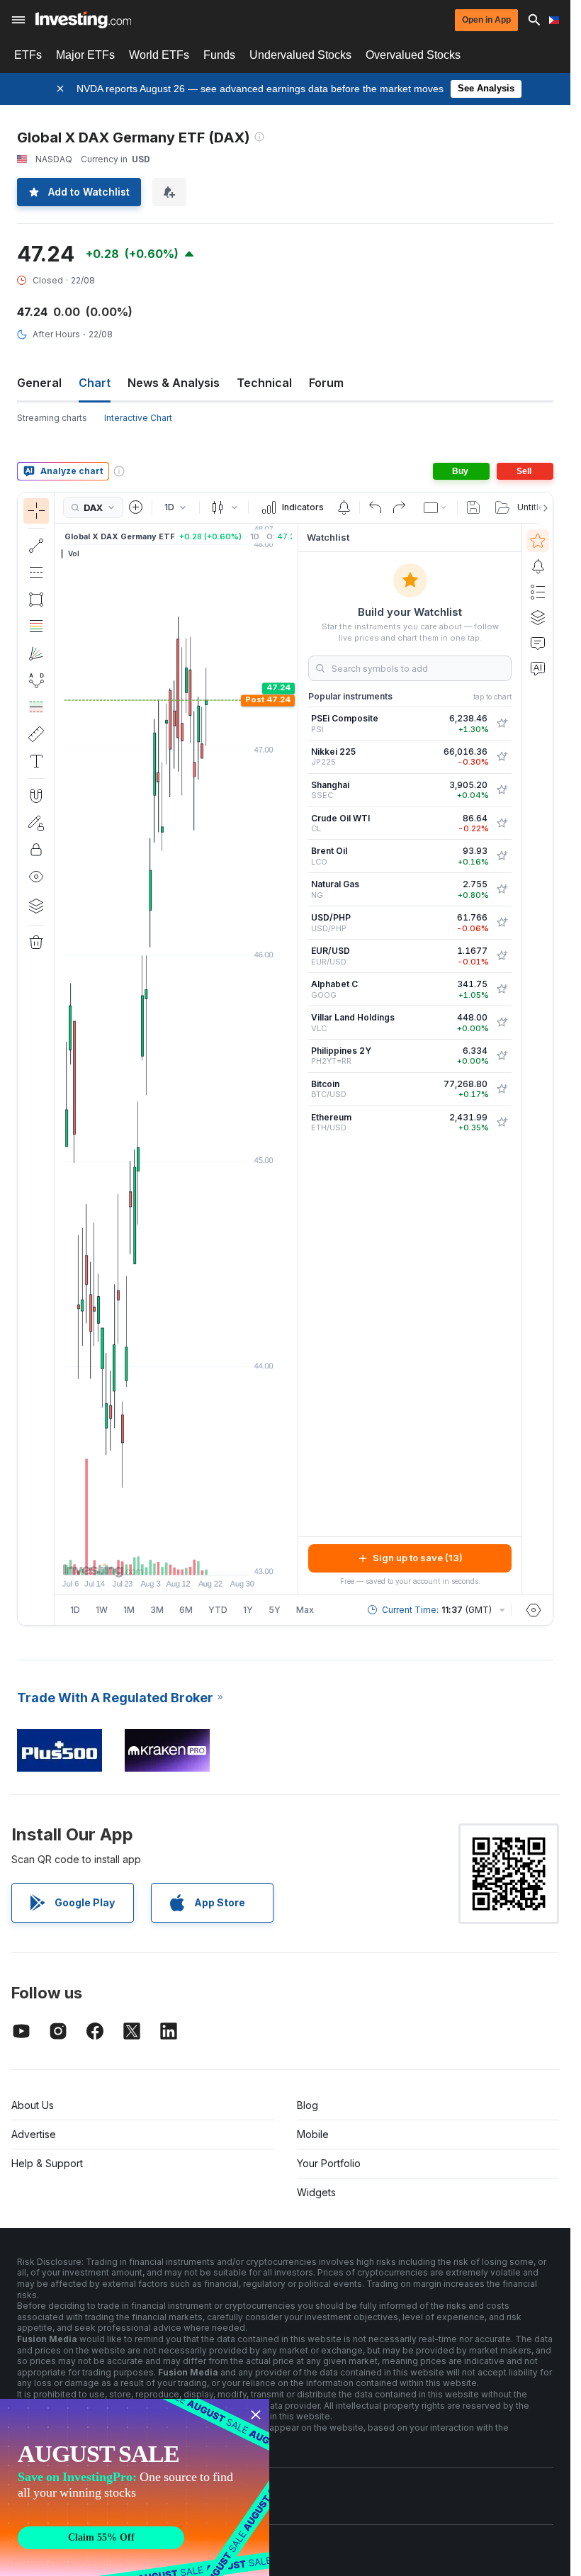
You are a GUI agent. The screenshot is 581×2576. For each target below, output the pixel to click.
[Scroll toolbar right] (543, 508)
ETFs (28, 55)
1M (129, 1610)
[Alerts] (538, 566)
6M (186, 1610)
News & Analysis (174, 383)
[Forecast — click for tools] (36, 707)
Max (305, 1610)
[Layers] (36, 906)
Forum (326, 383)
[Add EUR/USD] (502, 956)
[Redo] (399, 507)
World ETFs (159, 55)
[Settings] (534, 1610)
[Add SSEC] (502, 790)
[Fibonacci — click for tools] (36, 626)
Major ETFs (85, 55)
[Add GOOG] (502, 989)
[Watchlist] (538, 541)
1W (102, 1610)
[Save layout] (473, 507)
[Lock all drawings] (36, 850)
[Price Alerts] (344, 507)
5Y (275, 1610)
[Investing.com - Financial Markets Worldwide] (83, 20)
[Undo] (376, 507)
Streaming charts (52, 418)
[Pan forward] (196, 1557)
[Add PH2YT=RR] (502, 1056)
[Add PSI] (502, 724)
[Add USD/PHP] (502, 923)
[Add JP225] (502, 757)
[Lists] (538, 592)
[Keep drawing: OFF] (36, 823)
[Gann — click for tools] (36, 653)
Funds (219, 55)
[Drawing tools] (59, 1059)
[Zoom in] (157, 1557)
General (39, 383)
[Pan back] (176, 1557)
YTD (218, 1610)
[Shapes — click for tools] (36, 600)
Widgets (316, 2192)
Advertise (34, 2134)
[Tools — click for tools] (36, 734)
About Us (33, 2105)
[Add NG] (502, 889)
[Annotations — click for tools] (36, 761)
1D (75, 1610)
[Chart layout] (436, 507)
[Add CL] (502, 823)
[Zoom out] (138, 1557)
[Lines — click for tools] (36, 546)
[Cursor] (36, 511)
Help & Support (47, 2163)
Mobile (313, 2134)
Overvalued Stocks (413, 55)
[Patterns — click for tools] (36, 680)
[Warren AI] (538, 668)
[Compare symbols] (136, 507)
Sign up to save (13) (418, 1558)
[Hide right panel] (293, 1059)
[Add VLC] (502, 1023)
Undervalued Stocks (300, 55)
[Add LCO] (502, 856)
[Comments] (538, 643)
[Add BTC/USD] (502, 1089)
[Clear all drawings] (36, 943)
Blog (308, 2105)
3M (157, 1610)
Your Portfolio (329, 2163)
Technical (264, 383)
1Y (248, 1610)
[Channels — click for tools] (36, 573)
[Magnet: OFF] (36, 796)
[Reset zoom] (215, 1557)
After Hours (56, 334)
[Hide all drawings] (36, 877)
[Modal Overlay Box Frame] (135, 2487)
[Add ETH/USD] (502, 1123)
